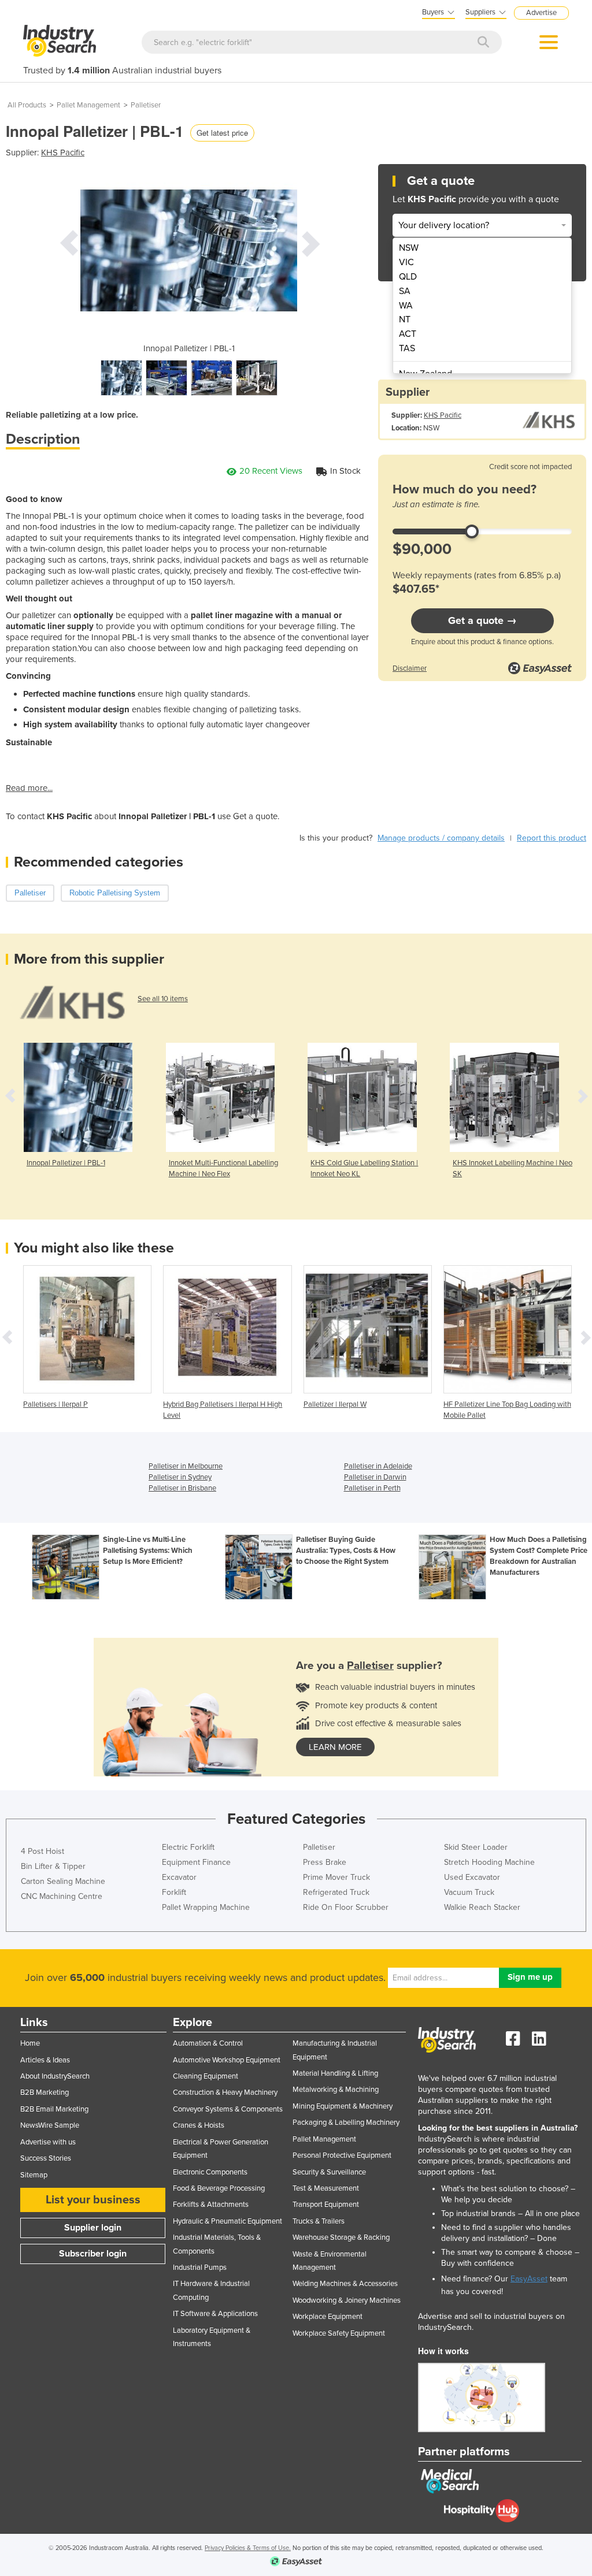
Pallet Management (88, 105)
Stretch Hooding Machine (489, 1862)
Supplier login (93, 2228)
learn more (335, 1747)
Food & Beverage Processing (219, 2188)
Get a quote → (482, 620)
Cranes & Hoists (199, 2125)
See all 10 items (163, 999)
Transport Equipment (326, 2205)
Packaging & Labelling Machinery (346, 2122)
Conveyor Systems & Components (228, 2109)
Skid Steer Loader (476, 1847)
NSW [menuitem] (409, 248)
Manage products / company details (441, 838)
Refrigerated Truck (336, 1892)
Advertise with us (48, 2142)
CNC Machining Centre (62, 1896)
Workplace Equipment (328, 2317)
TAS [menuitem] (407, 348)
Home (30, 2043)
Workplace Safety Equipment (339, 2333)
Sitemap (34, 2175)
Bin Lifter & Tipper (53, 1866)
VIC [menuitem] (406, 262)
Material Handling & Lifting (335, 2073)
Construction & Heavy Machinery (225, 2092)
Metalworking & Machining (336, 2090)
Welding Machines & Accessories (345, 2284)
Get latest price (222, 133)
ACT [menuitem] (408, 334)
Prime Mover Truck (336, 1877)
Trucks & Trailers (319, 2221)
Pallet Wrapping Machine (206, 1907)
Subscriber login (93, 2254)
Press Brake (325, 1862)
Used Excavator (472, 1877)
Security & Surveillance (329, 2172)
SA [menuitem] (405, 291)
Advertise (541, 13)
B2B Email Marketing (54, 2109)
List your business (93, 2200)
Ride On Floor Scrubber (346, 1907)
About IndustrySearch (55, 2076)
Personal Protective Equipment (342, 2155)
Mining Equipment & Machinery (343, 2106)
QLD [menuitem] (408, 277)
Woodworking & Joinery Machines (347, 2300)
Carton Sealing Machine (63, 1881)
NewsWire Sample (50, 2125)
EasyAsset (529, 2279)
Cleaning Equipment (206, 2076)
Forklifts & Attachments (211, 2205)
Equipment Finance (196, 1862)
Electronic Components (210, 2172)
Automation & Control (208, 2043)
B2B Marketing (45, 2092)
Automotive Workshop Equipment (227, 2060)
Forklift (174, 1892)
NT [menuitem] (405, 319)
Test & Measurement (326, 2188)
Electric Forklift (188, 1847)
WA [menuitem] (406, 306)
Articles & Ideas (45, 2060)
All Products (27, 105)
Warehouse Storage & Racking (341, 2237)
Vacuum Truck (469, 1892)
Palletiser (146, 105)
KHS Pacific (63, 153)
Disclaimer (410, 668)
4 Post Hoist (42, 1851)
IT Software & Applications (215, 2314)
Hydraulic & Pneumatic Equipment (227, 2221)
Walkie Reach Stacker (482, 1907)
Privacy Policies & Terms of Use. (248, 2548)
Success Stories (46, 2158)
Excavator (179, 1877)
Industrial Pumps (200, 2268)
